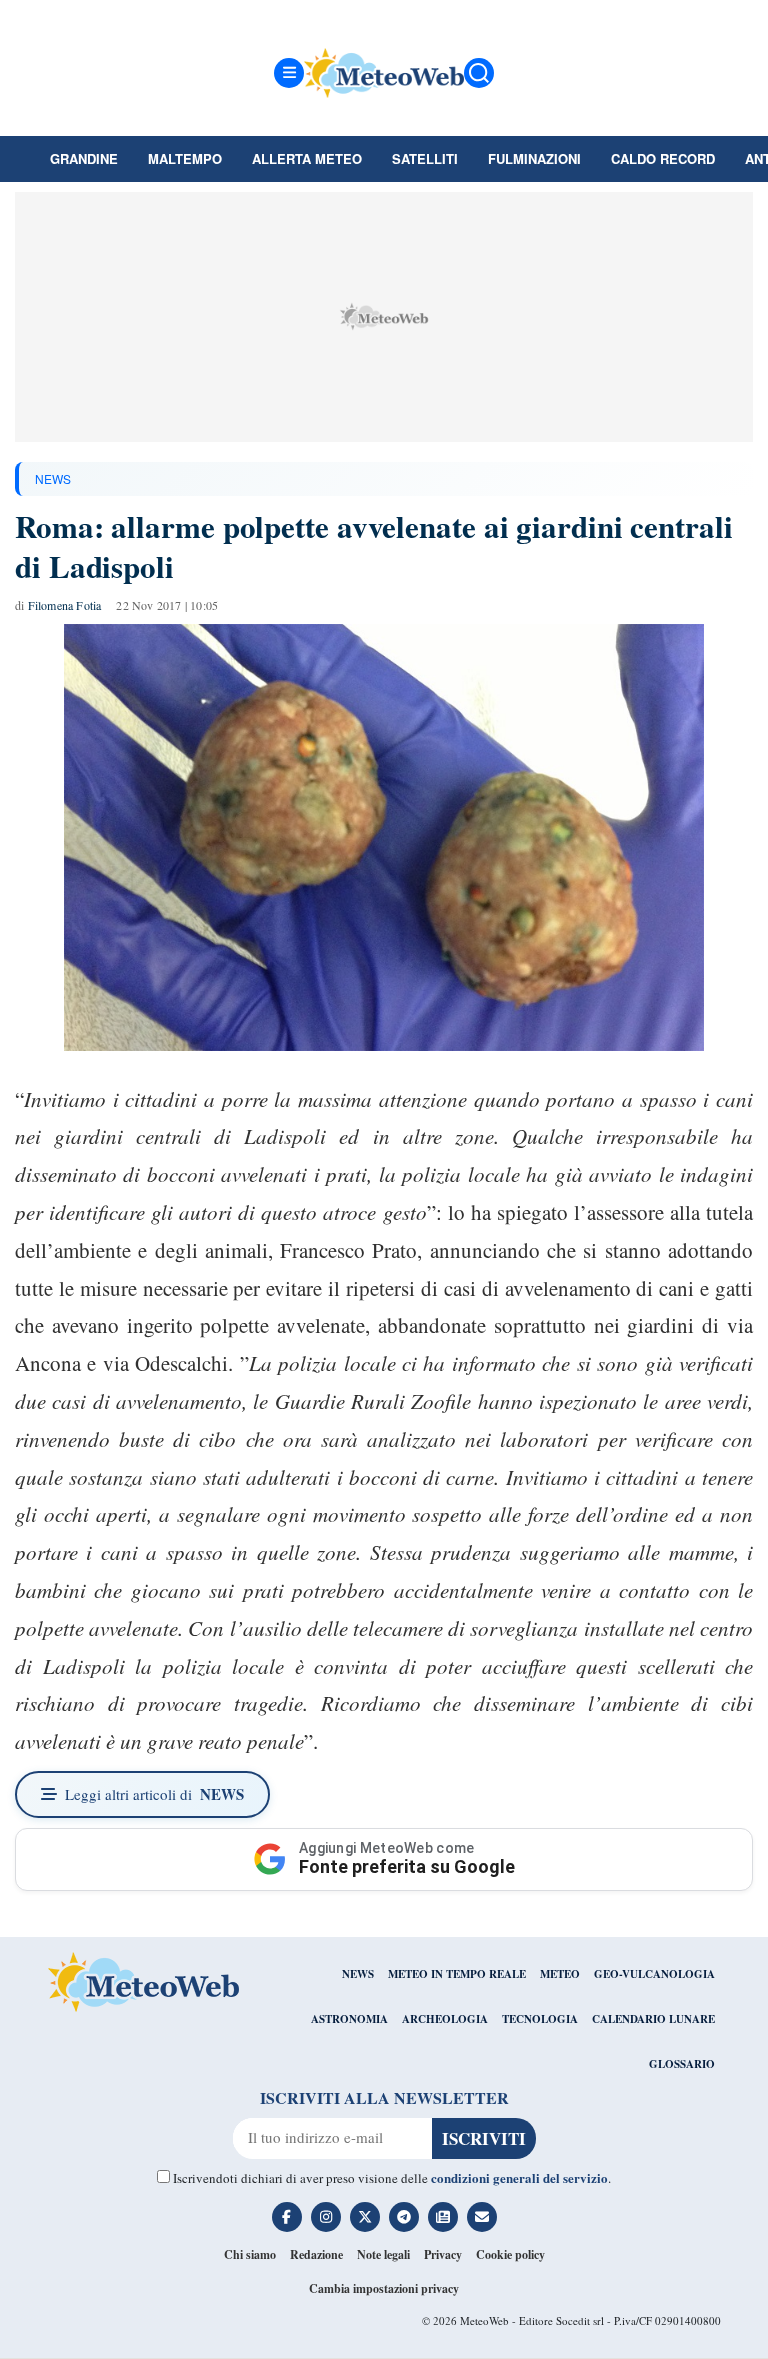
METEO (560, 1974)
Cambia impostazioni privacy (384, 2288)
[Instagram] (326, 2217)
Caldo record (663, 158)
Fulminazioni (534, 158)
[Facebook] (287, 2217)
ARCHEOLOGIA (445, 2019)
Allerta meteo (307, 158)
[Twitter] (365, 2217)
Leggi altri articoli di (154, 1794)
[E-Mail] (482, 2217)
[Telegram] (404, 2217)
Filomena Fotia (65, 605)
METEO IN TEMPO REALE (457, 1974)
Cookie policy (510, 2254)
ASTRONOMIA (349, 2019)
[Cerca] (479, 73)
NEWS (53, 478)
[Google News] (443, 2217)
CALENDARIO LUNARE (653, 2019)
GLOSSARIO (682, 2064)
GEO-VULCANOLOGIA (654, 1974)
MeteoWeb (484, 2320)
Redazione (316, 2254)
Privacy (443, 2254)
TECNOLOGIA (540, 2019)
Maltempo (185, 158)
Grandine (84, 158)
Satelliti (425, 158)
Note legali (383, 2254)
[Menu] (289, 73)
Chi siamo (250, 2254)
